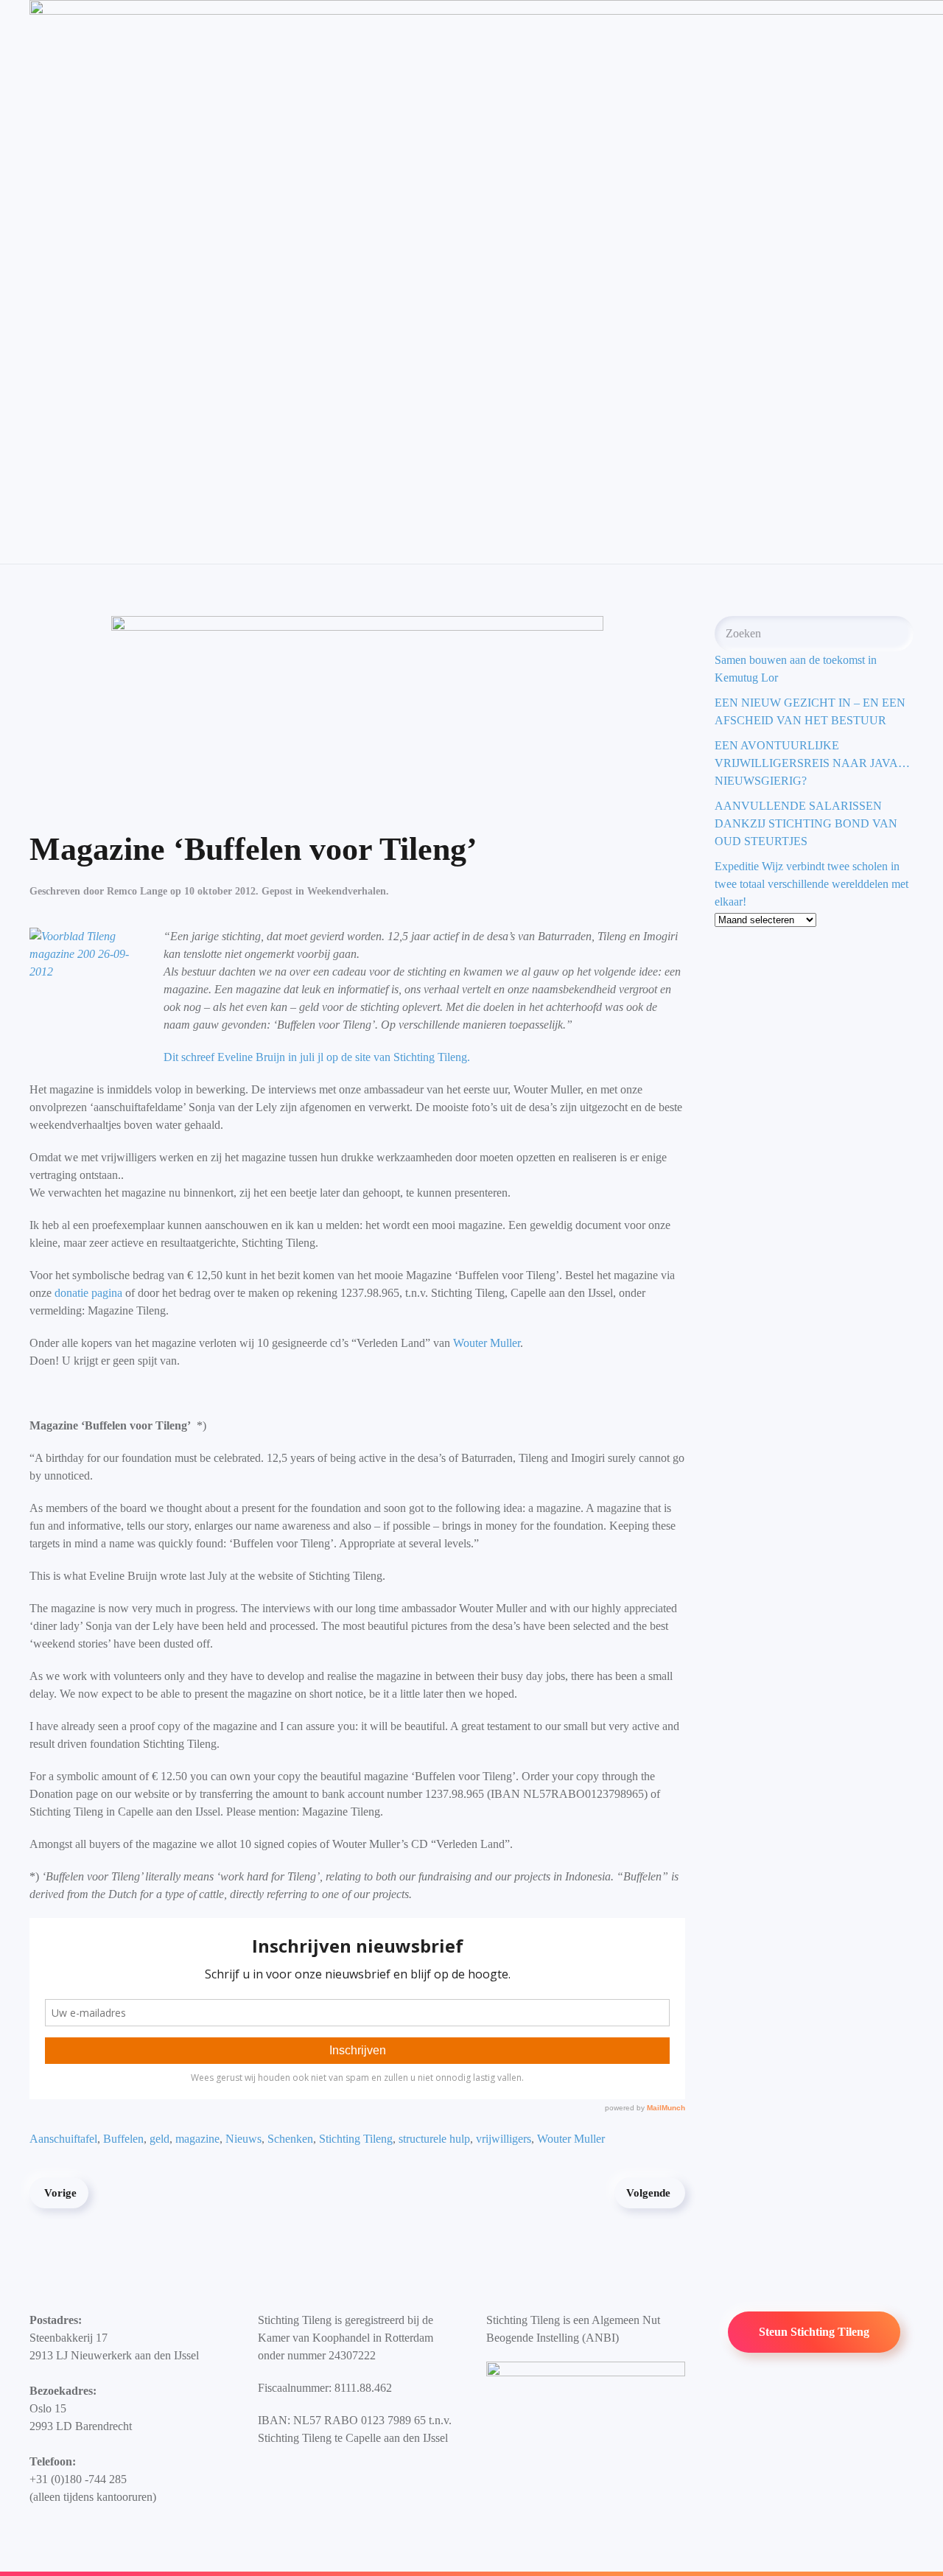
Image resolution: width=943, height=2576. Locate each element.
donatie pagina (87, 1293)
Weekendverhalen (347, 891)
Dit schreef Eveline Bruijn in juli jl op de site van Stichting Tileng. (317, 1057)
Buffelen (123, 2139)
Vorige (60, 2193)
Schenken (290, 2139)
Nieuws (243, 2139)
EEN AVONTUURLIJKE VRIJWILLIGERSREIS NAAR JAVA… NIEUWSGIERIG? (812, 763)
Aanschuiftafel (63, 2139)
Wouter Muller (487, 1343)
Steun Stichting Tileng (814, 2332)
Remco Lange (137, 891)
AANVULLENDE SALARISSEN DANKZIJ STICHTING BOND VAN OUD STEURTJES (806, 823)
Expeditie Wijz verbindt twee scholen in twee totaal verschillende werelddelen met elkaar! (811, 884)
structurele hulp (434, 2139)
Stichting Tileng (356, 2139)
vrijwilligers (504, 2139)
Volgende (648, 2193)
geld (159, 2139)
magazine (197, 2139)
